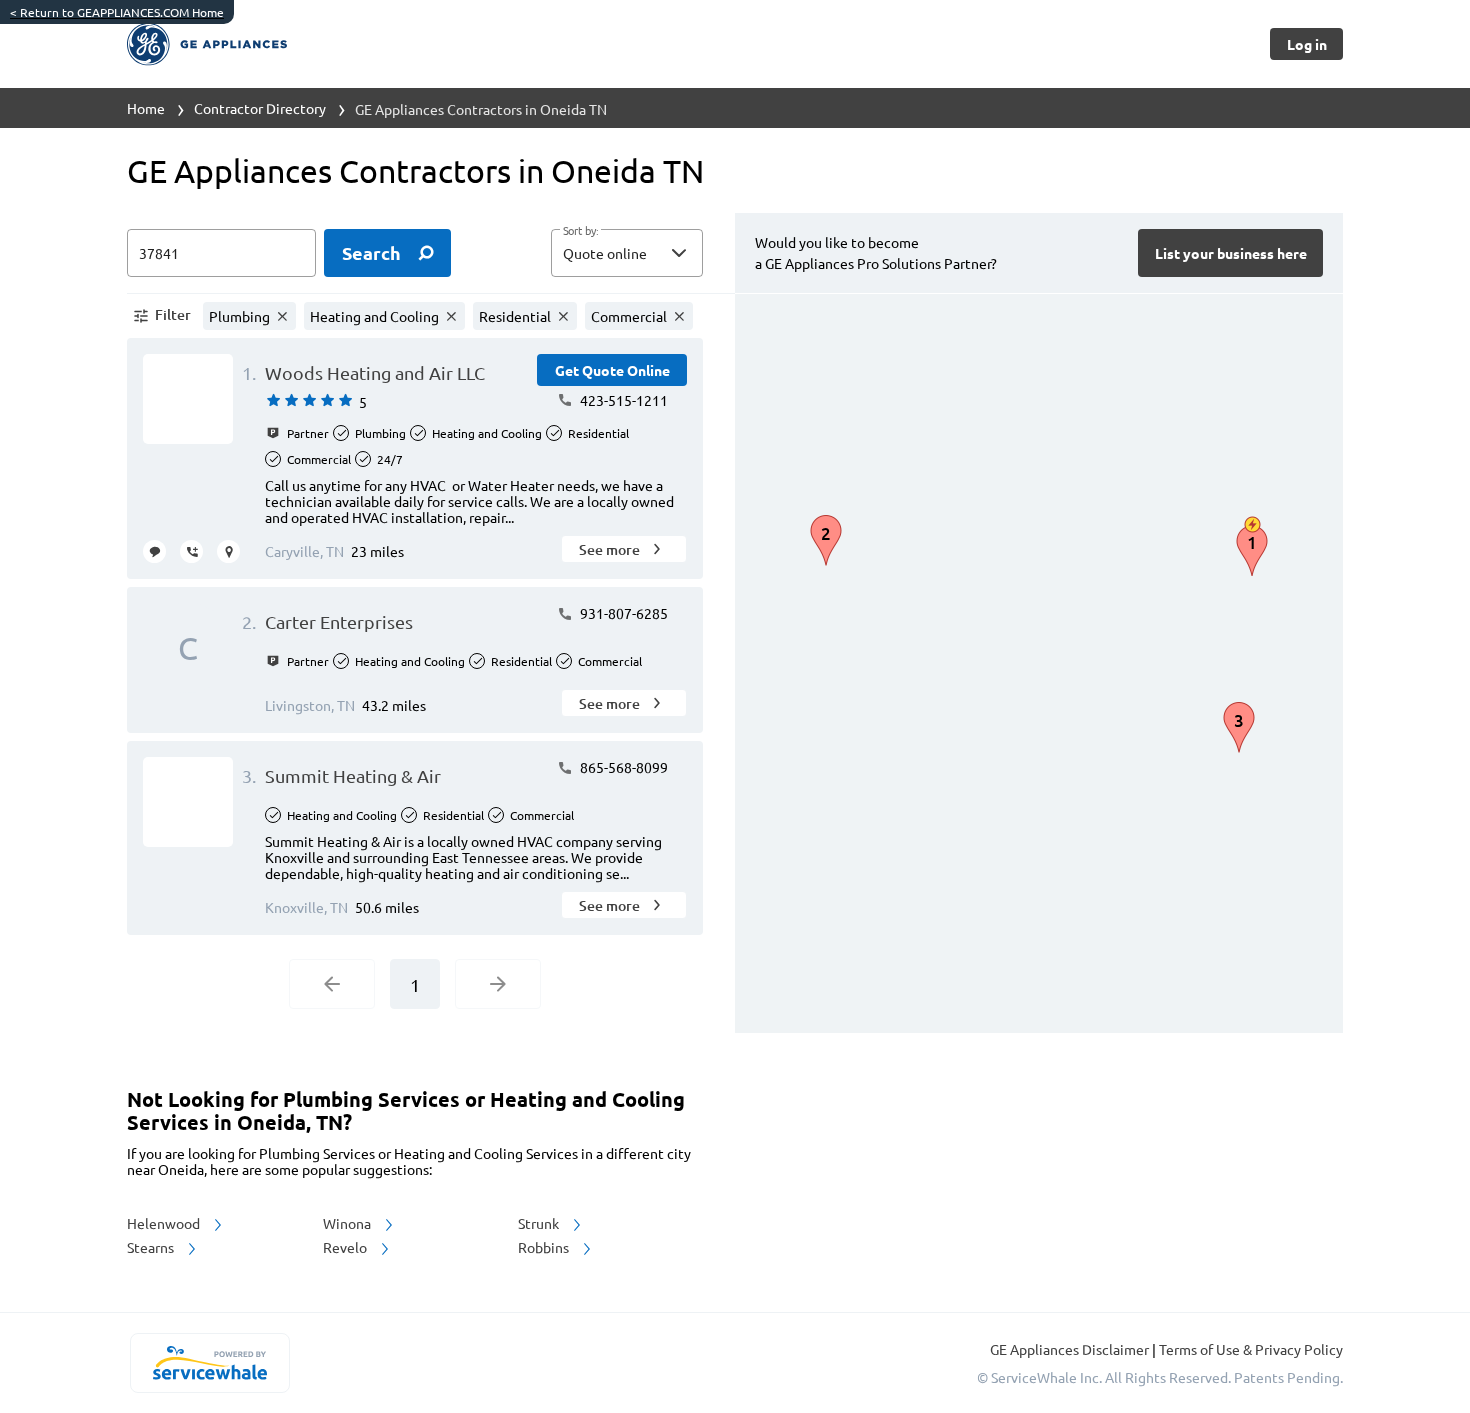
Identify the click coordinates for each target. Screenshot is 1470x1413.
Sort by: (580, 231)
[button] (627, 253)
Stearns (152, 1247)
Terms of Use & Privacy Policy (1251, 1349)
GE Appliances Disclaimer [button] (1071, 1349)
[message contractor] (154, 551)
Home (146, 108)
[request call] (191, 551)
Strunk (540, 1223)
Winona (348, 1223)
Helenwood (165, 1223)
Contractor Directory (260, 108)
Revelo (346, 1247)
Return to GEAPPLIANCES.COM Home (117, 12)
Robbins (545, 1247)
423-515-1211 (622, 400)
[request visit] (228, 551)
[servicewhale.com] (209, 1363)
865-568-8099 (622, 767)
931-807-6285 (622, 613)
